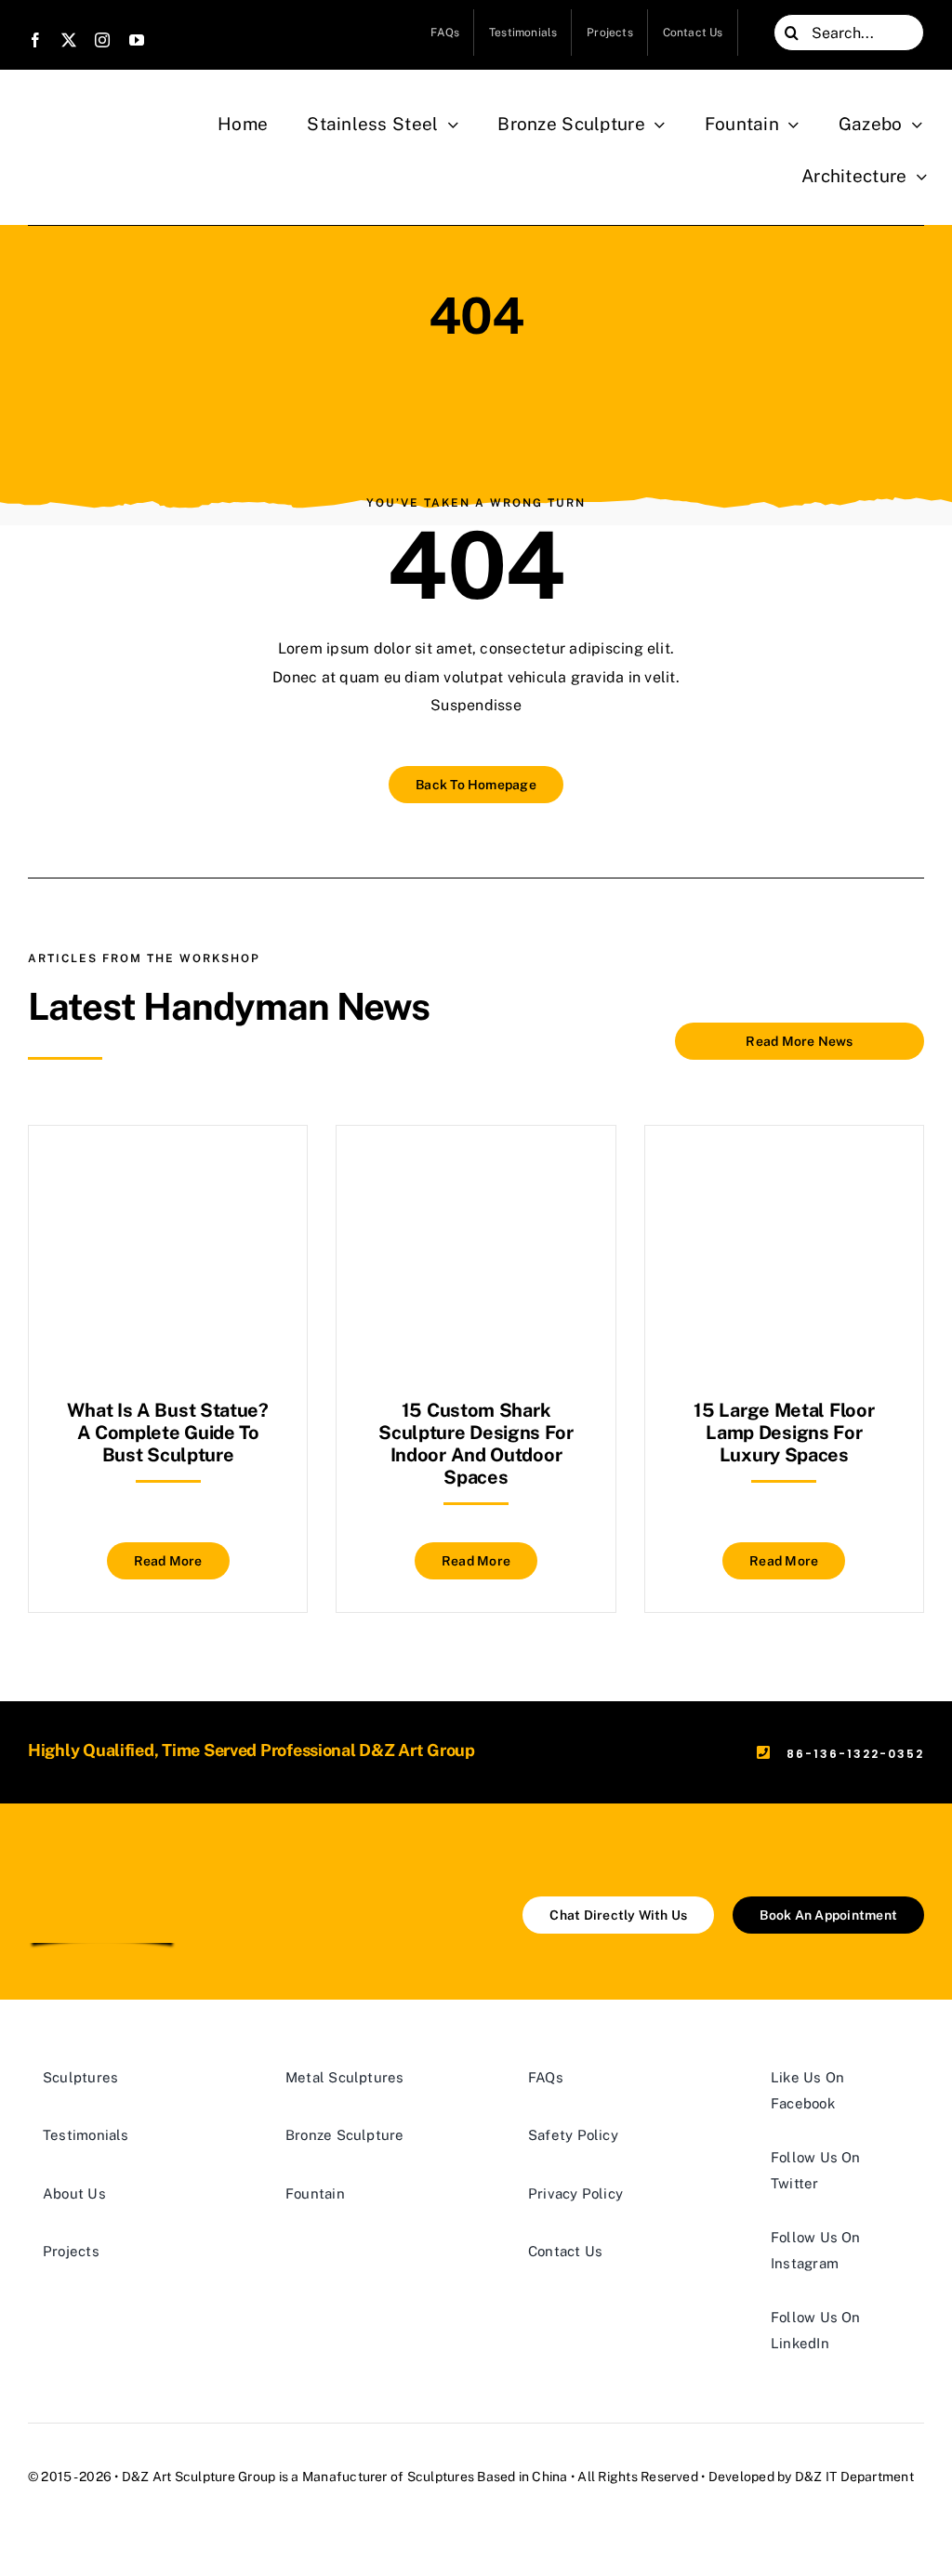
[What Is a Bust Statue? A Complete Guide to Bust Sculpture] (168, 1172)
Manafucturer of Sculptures (388, 2477)
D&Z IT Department (854, 2477)
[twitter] (69, 40)
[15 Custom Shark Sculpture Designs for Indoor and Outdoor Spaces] (476, 1172)
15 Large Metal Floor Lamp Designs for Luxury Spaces (784, 1433)
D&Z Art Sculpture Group (199, 2477)
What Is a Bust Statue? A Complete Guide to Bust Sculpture (167, 1433)
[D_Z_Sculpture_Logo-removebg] (102, 1866)
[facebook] (35, 40)
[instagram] (102, 40)
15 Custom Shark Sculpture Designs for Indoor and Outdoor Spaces (476, 1444)
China (549, 2477)
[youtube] (137, 40)
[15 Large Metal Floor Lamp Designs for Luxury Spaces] (784, 1172)
